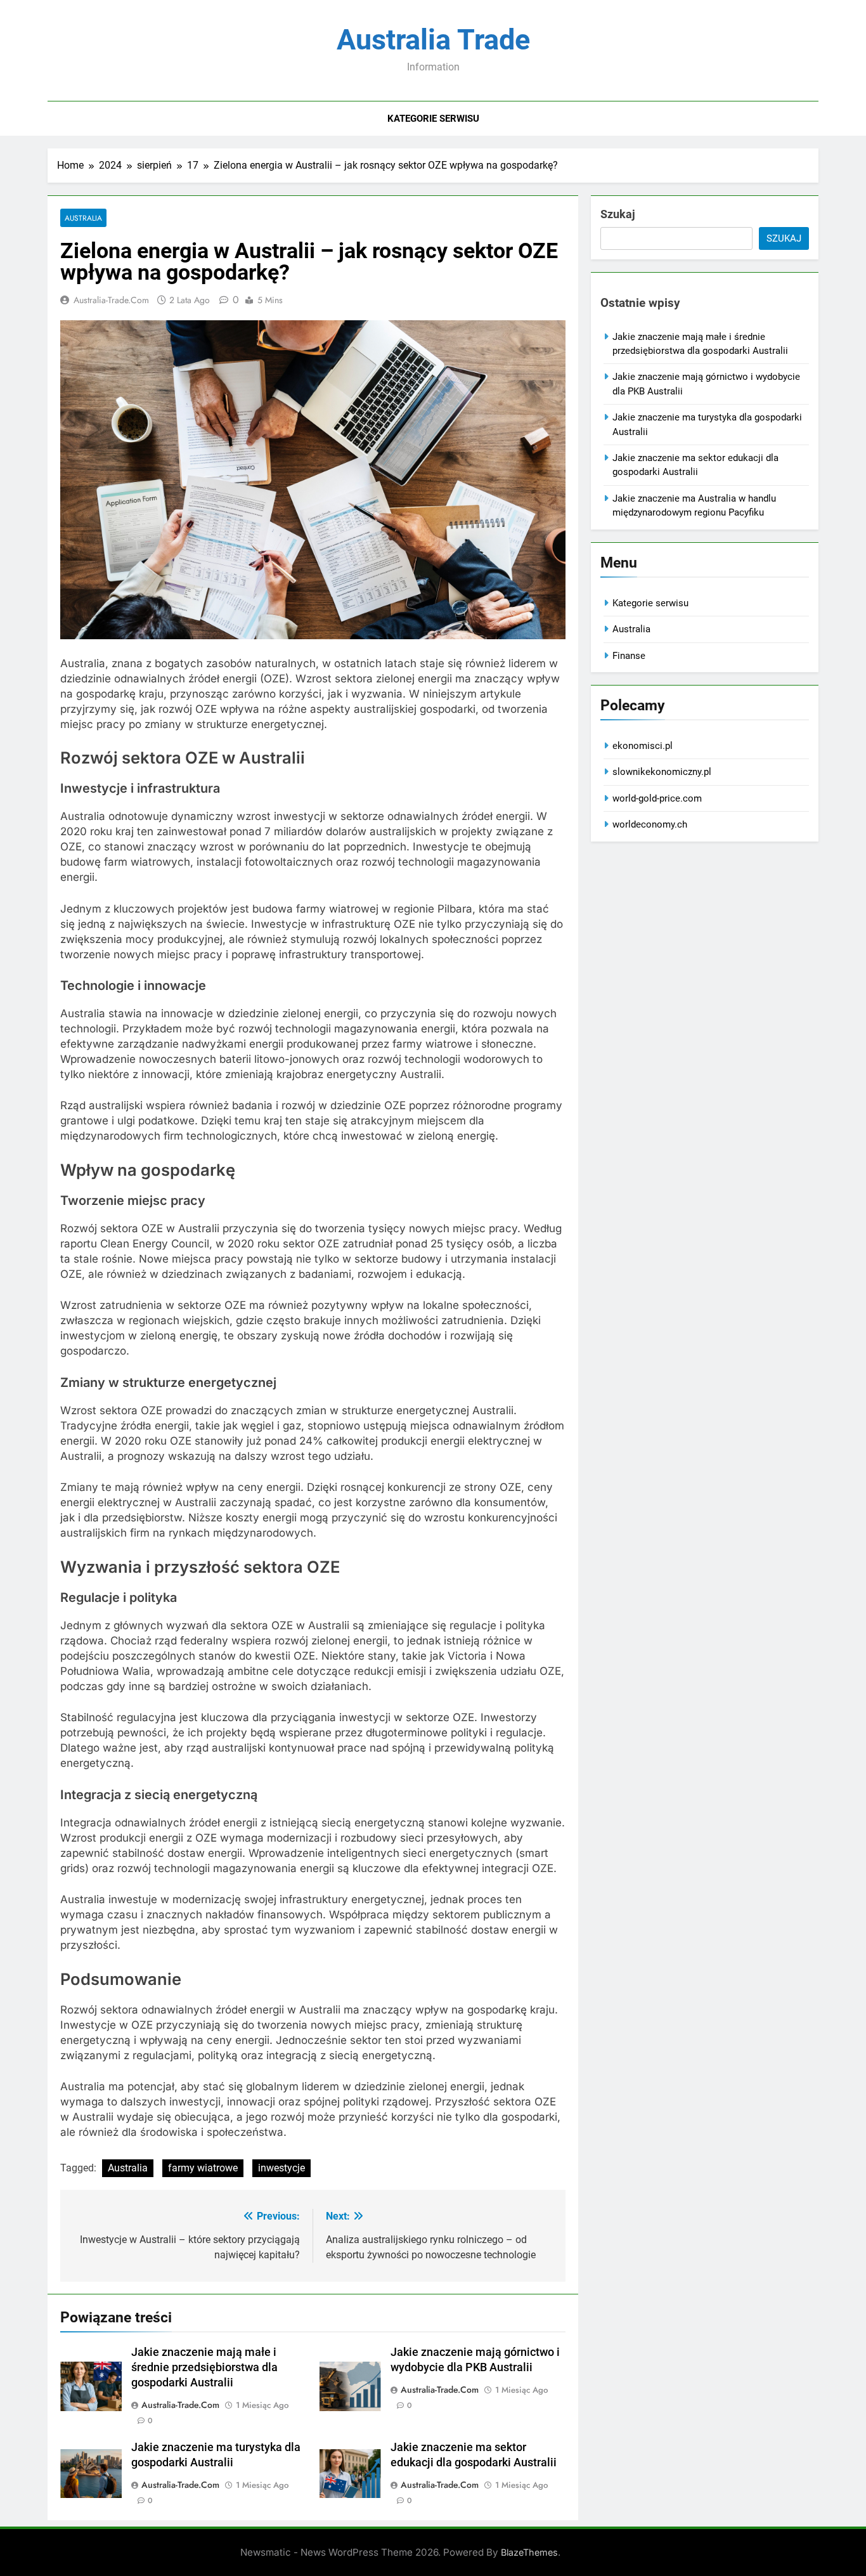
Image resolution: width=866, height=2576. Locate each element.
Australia (83, 218)
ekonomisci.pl (643, 746)
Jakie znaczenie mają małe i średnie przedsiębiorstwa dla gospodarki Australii (204, 2367)
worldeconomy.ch (650, 824)
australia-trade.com (111, 300)
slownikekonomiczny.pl (662, 772)
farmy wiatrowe (203, 2168)
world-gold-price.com (657, 798)
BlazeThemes (529, 2552)
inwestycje (281, 2168)
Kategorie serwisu (433, 119)
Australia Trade (433, 40)
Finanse (629, 656)
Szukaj (618, 214)
